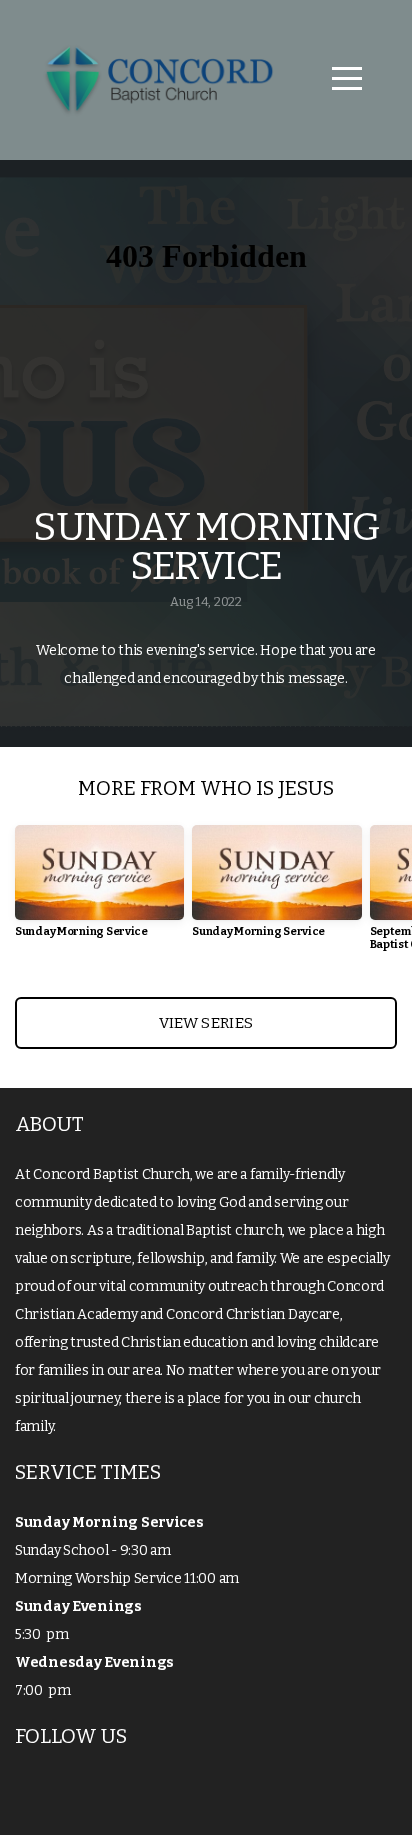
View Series (206, 1023)
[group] (99, 889)
